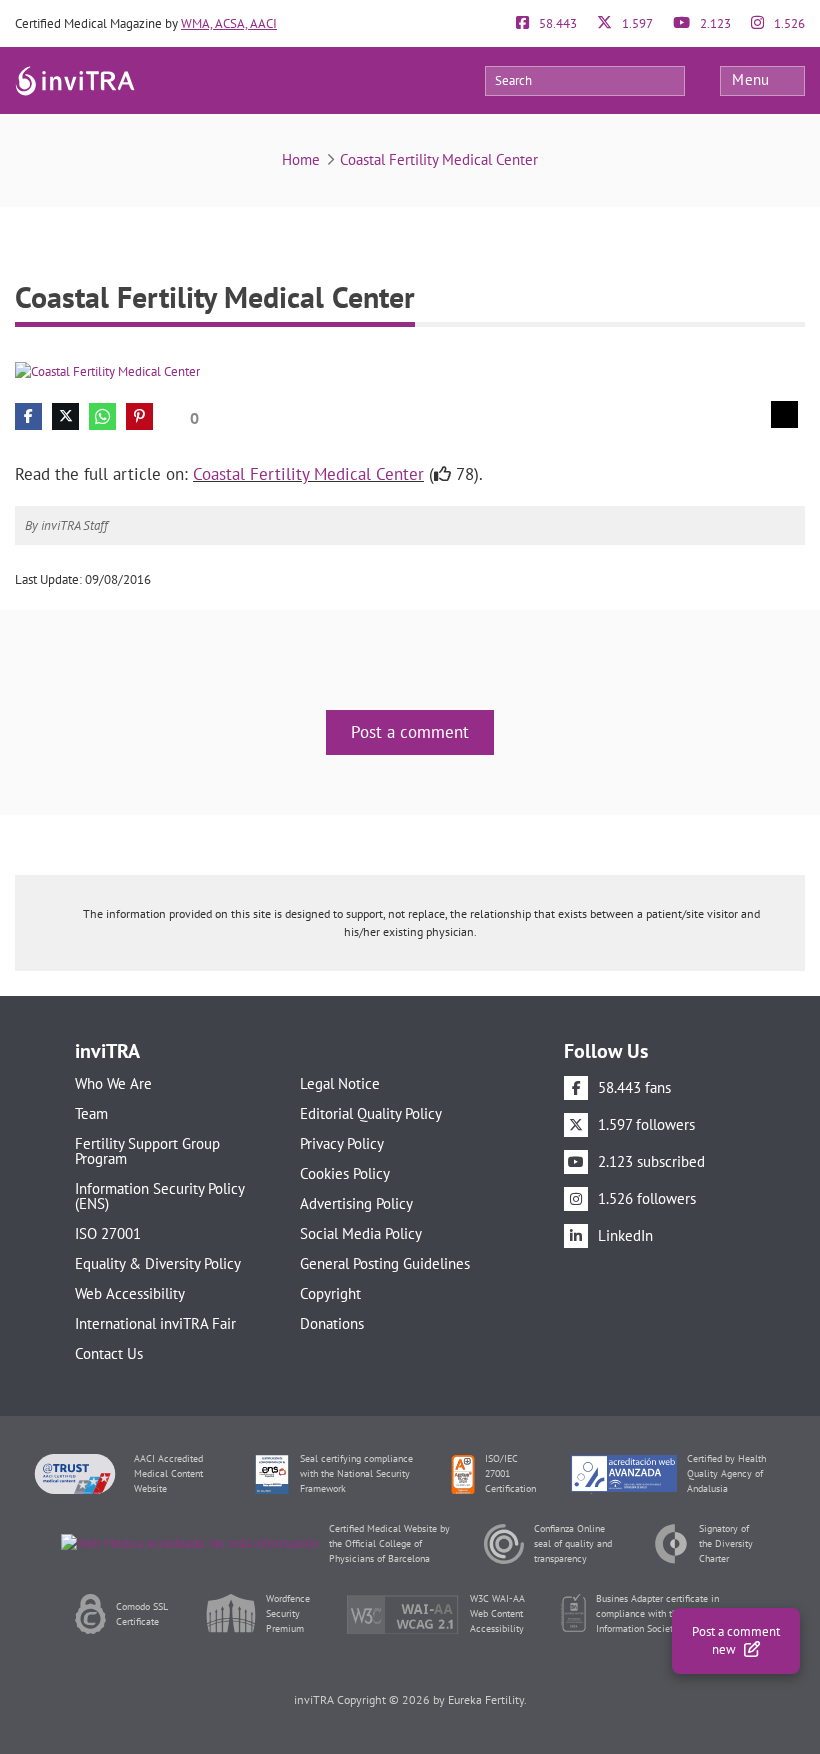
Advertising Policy (356, 1203)
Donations (332, 1323)
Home (301, 159)
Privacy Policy (342, 1143)
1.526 (788, 23)
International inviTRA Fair (155, 1323)
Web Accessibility (130, 1293)
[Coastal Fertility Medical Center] (107, 370)
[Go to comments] (784, 414)
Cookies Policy (345, 1173)
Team (91, 1113)
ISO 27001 (108, 1233)
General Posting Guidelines (385, 1263)
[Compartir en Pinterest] (139, 416)
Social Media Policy (361, 1233)
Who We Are (113, 1083)
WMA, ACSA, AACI (229, 23)
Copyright (330, 1293)
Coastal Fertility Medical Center (439, 159)
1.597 (636, 23)
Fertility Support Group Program (147, 1151)
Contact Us (109, 1353)
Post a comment (410, 732)
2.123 (714, 23)
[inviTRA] (75, 79)
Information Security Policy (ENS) (159, 1196)
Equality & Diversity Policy (158, 1263)
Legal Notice (340, 1083)
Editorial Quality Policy (371, 1113)
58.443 (556, 23)
